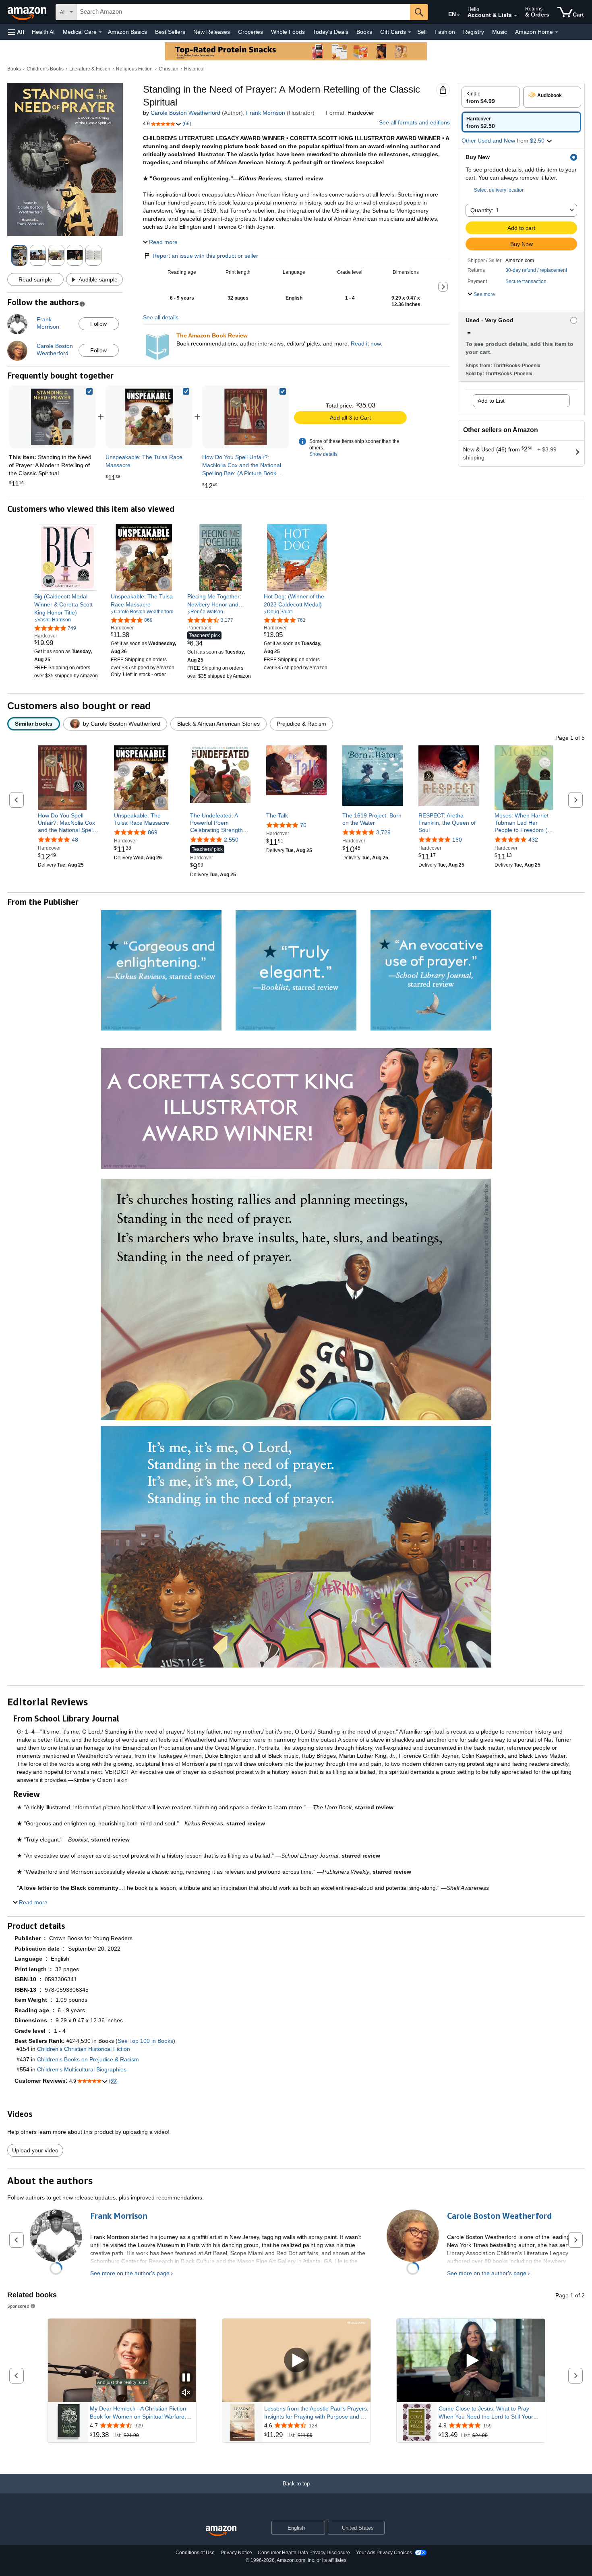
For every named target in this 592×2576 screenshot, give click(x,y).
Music (500, 32)
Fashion (445, 32)
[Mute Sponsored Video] (186, 2393)
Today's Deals (331, 32)
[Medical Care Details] (100, 32)
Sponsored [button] (18, 2306)
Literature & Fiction (90, 69)
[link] (149, 417)
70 (303, 825)
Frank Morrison (266, 113)
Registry (474, 32)
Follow (98, 324)
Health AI (43, 32)
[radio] (491, 97)
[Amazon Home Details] (557, 32)
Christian (169, 69)
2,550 (231, 840)
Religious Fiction (134, 69)
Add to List (491, 401)
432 (533, 840)
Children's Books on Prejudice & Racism (88, 2059)
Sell (422, 32)
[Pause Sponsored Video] (186, 2378)
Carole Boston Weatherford (185, 113)
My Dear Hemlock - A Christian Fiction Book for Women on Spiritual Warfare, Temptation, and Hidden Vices (138, 2413)
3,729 (383, 832)
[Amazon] (28, 12)
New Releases (212, 32)
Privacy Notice (236, 2553)
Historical (194, 69)
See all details (161, 317)
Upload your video (35, 2150)
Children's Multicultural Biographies (82, 2069)
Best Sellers (170, 32)
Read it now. (366, 343)
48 (75, 840)
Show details (323, 454)
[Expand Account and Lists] (515, 16)
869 (153, 832)
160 (457, 840)
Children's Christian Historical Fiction (84, 2049)
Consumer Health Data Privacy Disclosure (304, 2553)
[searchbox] (243, 12)
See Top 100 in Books (145, 2041)
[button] (16, 32)
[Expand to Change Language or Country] (458, 15)
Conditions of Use (195, 2553)
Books (364, 32)
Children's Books (45, 69)
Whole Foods (288, 32)
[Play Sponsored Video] (296, 2360)
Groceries (250, 32)
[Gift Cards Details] (410, 32)
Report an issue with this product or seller (205, 256)
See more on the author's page (130, 2273)
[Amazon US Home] (221, 2531)
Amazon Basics (127, 32)
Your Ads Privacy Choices (384, 2553)
